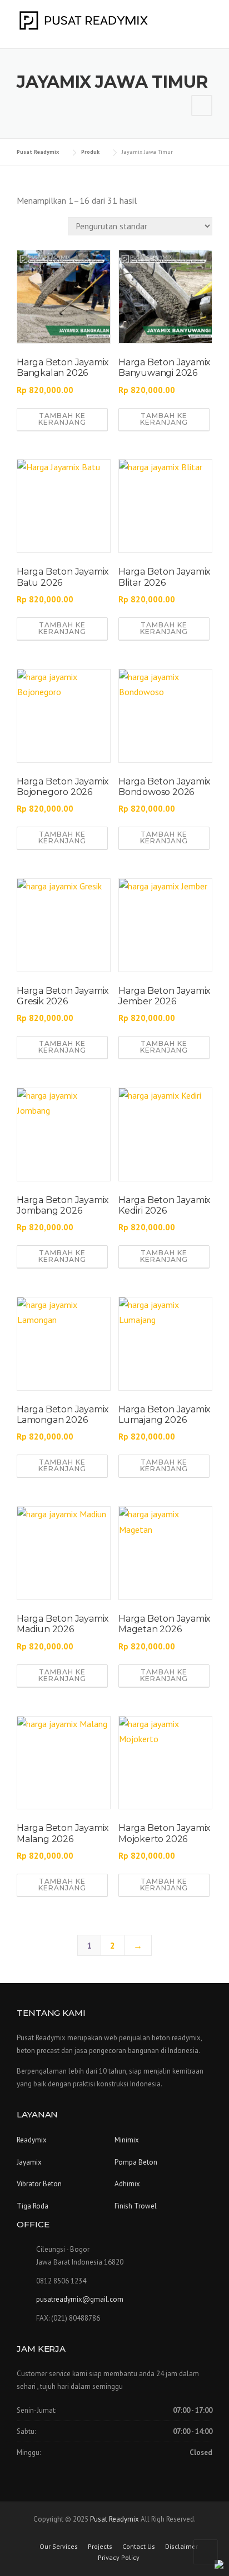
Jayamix (29, 2162)
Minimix (127, 2140)
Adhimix (127, 2184)
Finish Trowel (136, 2206)
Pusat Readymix (114, 2519)
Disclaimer (181, 2547)
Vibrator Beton (39, 2184)
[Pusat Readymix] (83, 19)
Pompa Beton (136, 2162)
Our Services (59, 2547)
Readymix (32, 2140)
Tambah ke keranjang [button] (62, 419)
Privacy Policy (119, 2558)
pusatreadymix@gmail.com (80, 2299)
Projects (100, 2547)
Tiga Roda (33, 2206)
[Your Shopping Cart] (202, 105)
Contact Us (139, 2547)
